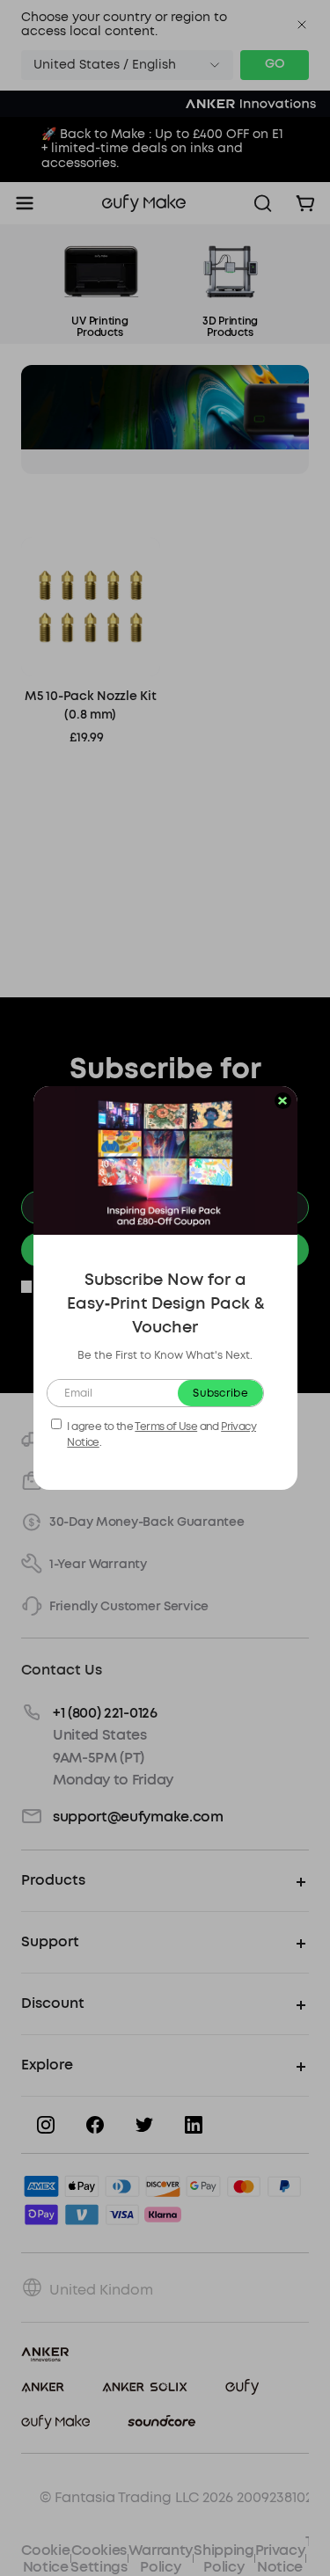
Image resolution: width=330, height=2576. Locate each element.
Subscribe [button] (220, 1393)
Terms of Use (166, 1427)
